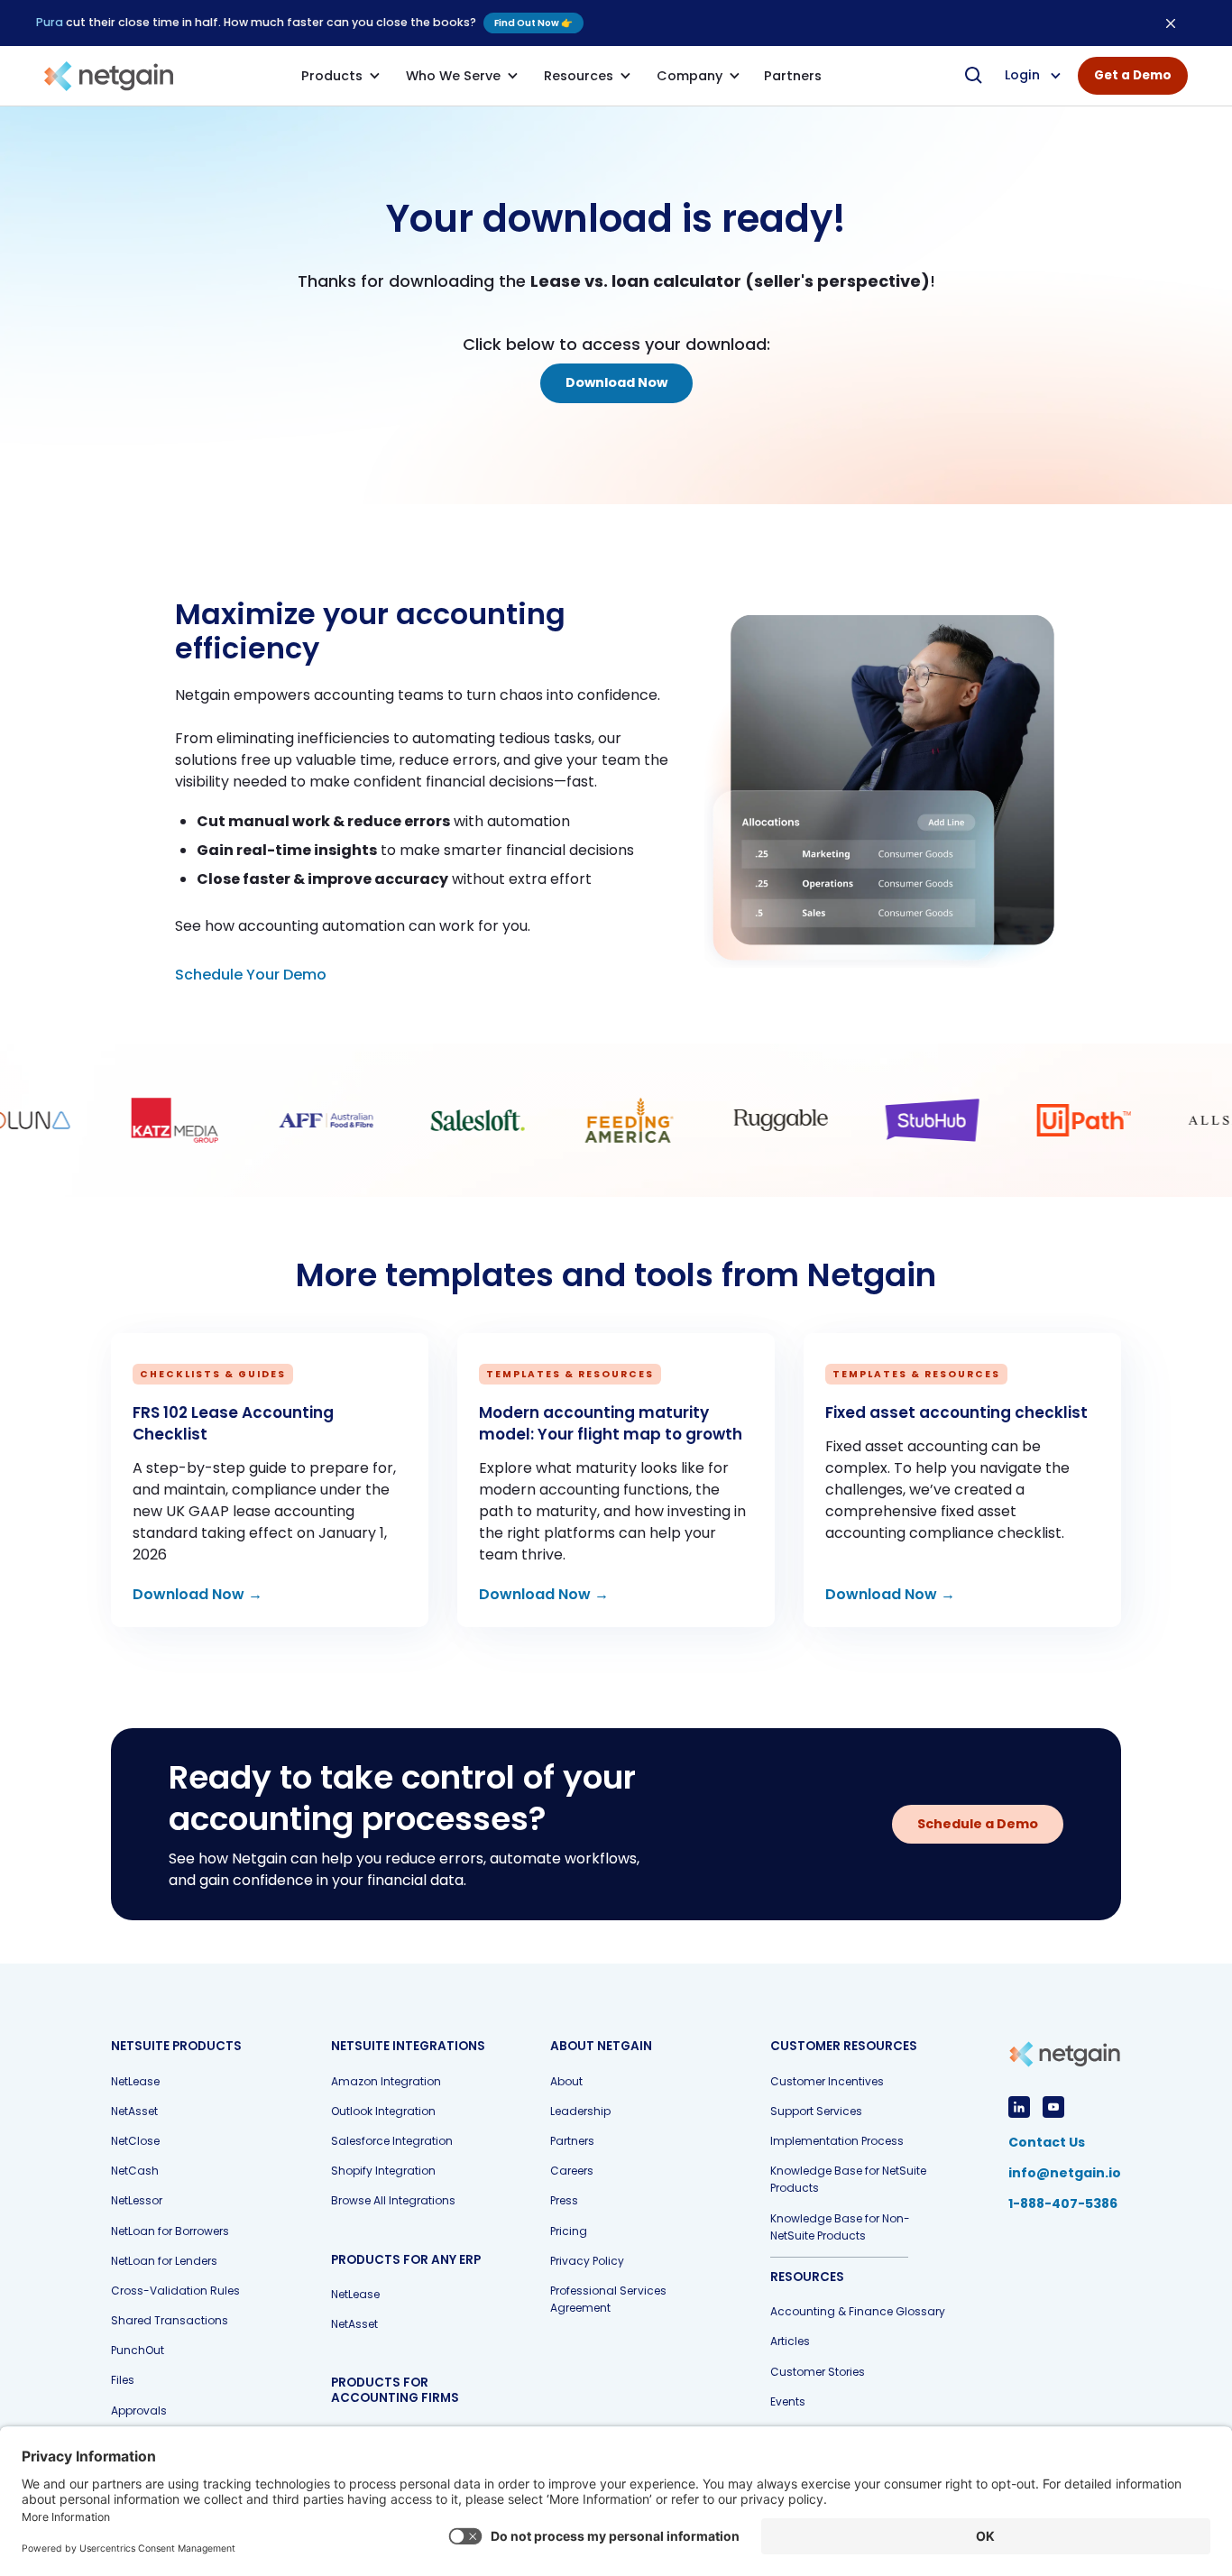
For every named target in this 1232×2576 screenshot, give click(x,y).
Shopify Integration (383, 2171)
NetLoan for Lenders (164, 2261)
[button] (341, 76)
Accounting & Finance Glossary (858, 2311)
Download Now (616, 382)
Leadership (580, 2111)
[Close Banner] (1171, 23)
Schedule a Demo (978, 1824)
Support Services (816, 2111)
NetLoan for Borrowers (170, 2231)
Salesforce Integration (392, 2141)
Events (788, 2401)
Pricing (569, 2231)
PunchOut (138, 2350)
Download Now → (198, 1594)
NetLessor (137, 2200)
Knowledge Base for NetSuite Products (848, 2179)
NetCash (135, 2171)
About (566, 2081)
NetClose (135, 2141)
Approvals (139, 2410)
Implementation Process (837, 2141)
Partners (572, 2141)
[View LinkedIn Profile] (1019, 2107)
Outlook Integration (383, 2111)
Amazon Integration (386, 2081)
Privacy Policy (587, 2261)
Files (123, 2380)
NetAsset (134, 2111)
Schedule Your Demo (251, 975)
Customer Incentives (827, 2081)
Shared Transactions (170, 2320)
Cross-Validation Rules (175, 2291)
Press (564, 2200)
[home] (109, 76)
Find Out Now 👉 (533, 23)
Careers (572, 2171)
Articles (790, 2341)
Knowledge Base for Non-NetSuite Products (840, 2227)
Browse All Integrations (393, 2200)
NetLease (135, 2081)
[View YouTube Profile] (1053, 2107)
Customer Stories (818, 2372)
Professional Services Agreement (608, 2299)
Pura (50, 22)
